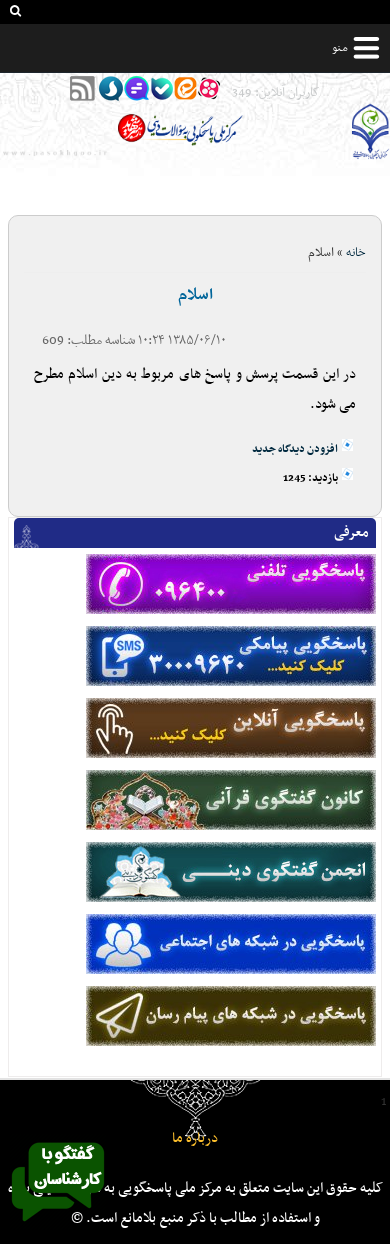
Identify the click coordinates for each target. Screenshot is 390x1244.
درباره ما (195, 1138)
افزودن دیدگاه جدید (295, 449)
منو (340, 48)
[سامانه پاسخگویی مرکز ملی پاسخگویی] (58, 1227)
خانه (356, 253)
